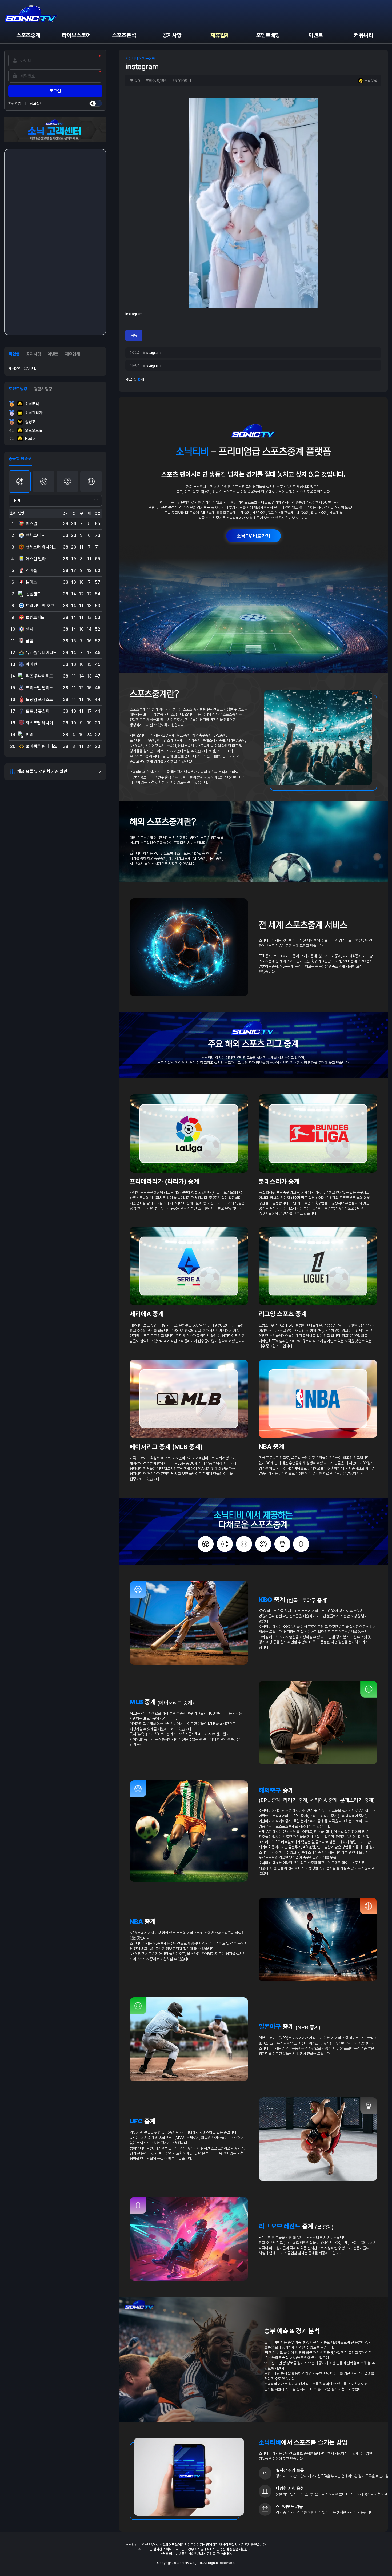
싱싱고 (30, 422)
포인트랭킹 (18, 389)
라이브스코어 (76, 35)
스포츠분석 (124, 35)
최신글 (14, 354)
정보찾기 (36, 103)
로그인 (55, 91)
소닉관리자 (34, 413)
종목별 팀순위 (20, 459)
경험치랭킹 (43, 389)
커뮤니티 (364, 35)
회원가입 (15, 103)
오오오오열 (26, 430)
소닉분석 (32, 404)
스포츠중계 (28, 35)
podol (23, 438)
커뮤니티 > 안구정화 (140, 58)
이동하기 (99, 354)
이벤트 (316, 35)
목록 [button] (134, 335)
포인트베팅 (268, 35)
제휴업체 (220, 35)
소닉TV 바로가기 (253, 536)
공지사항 (172, 35)
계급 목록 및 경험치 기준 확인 (42, 771)
